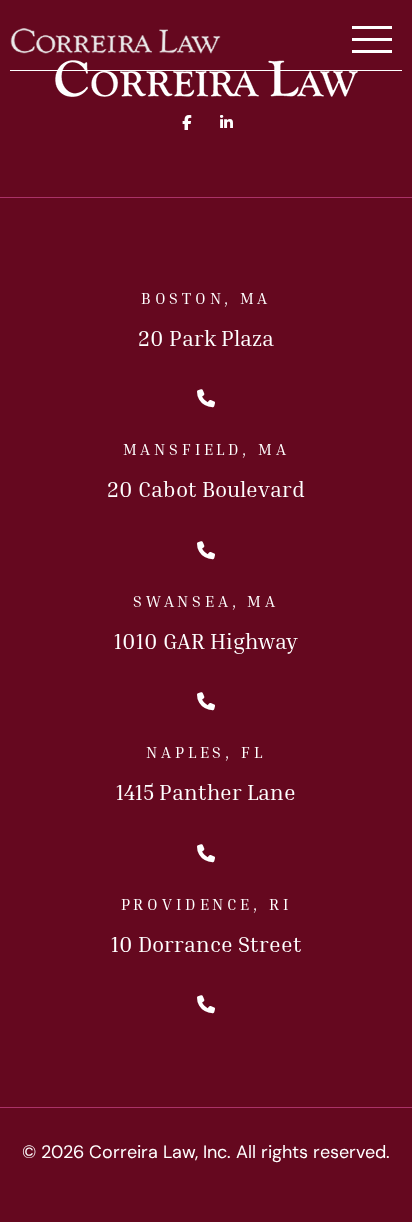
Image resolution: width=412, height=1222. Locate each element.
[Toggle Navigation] (372, 41)
